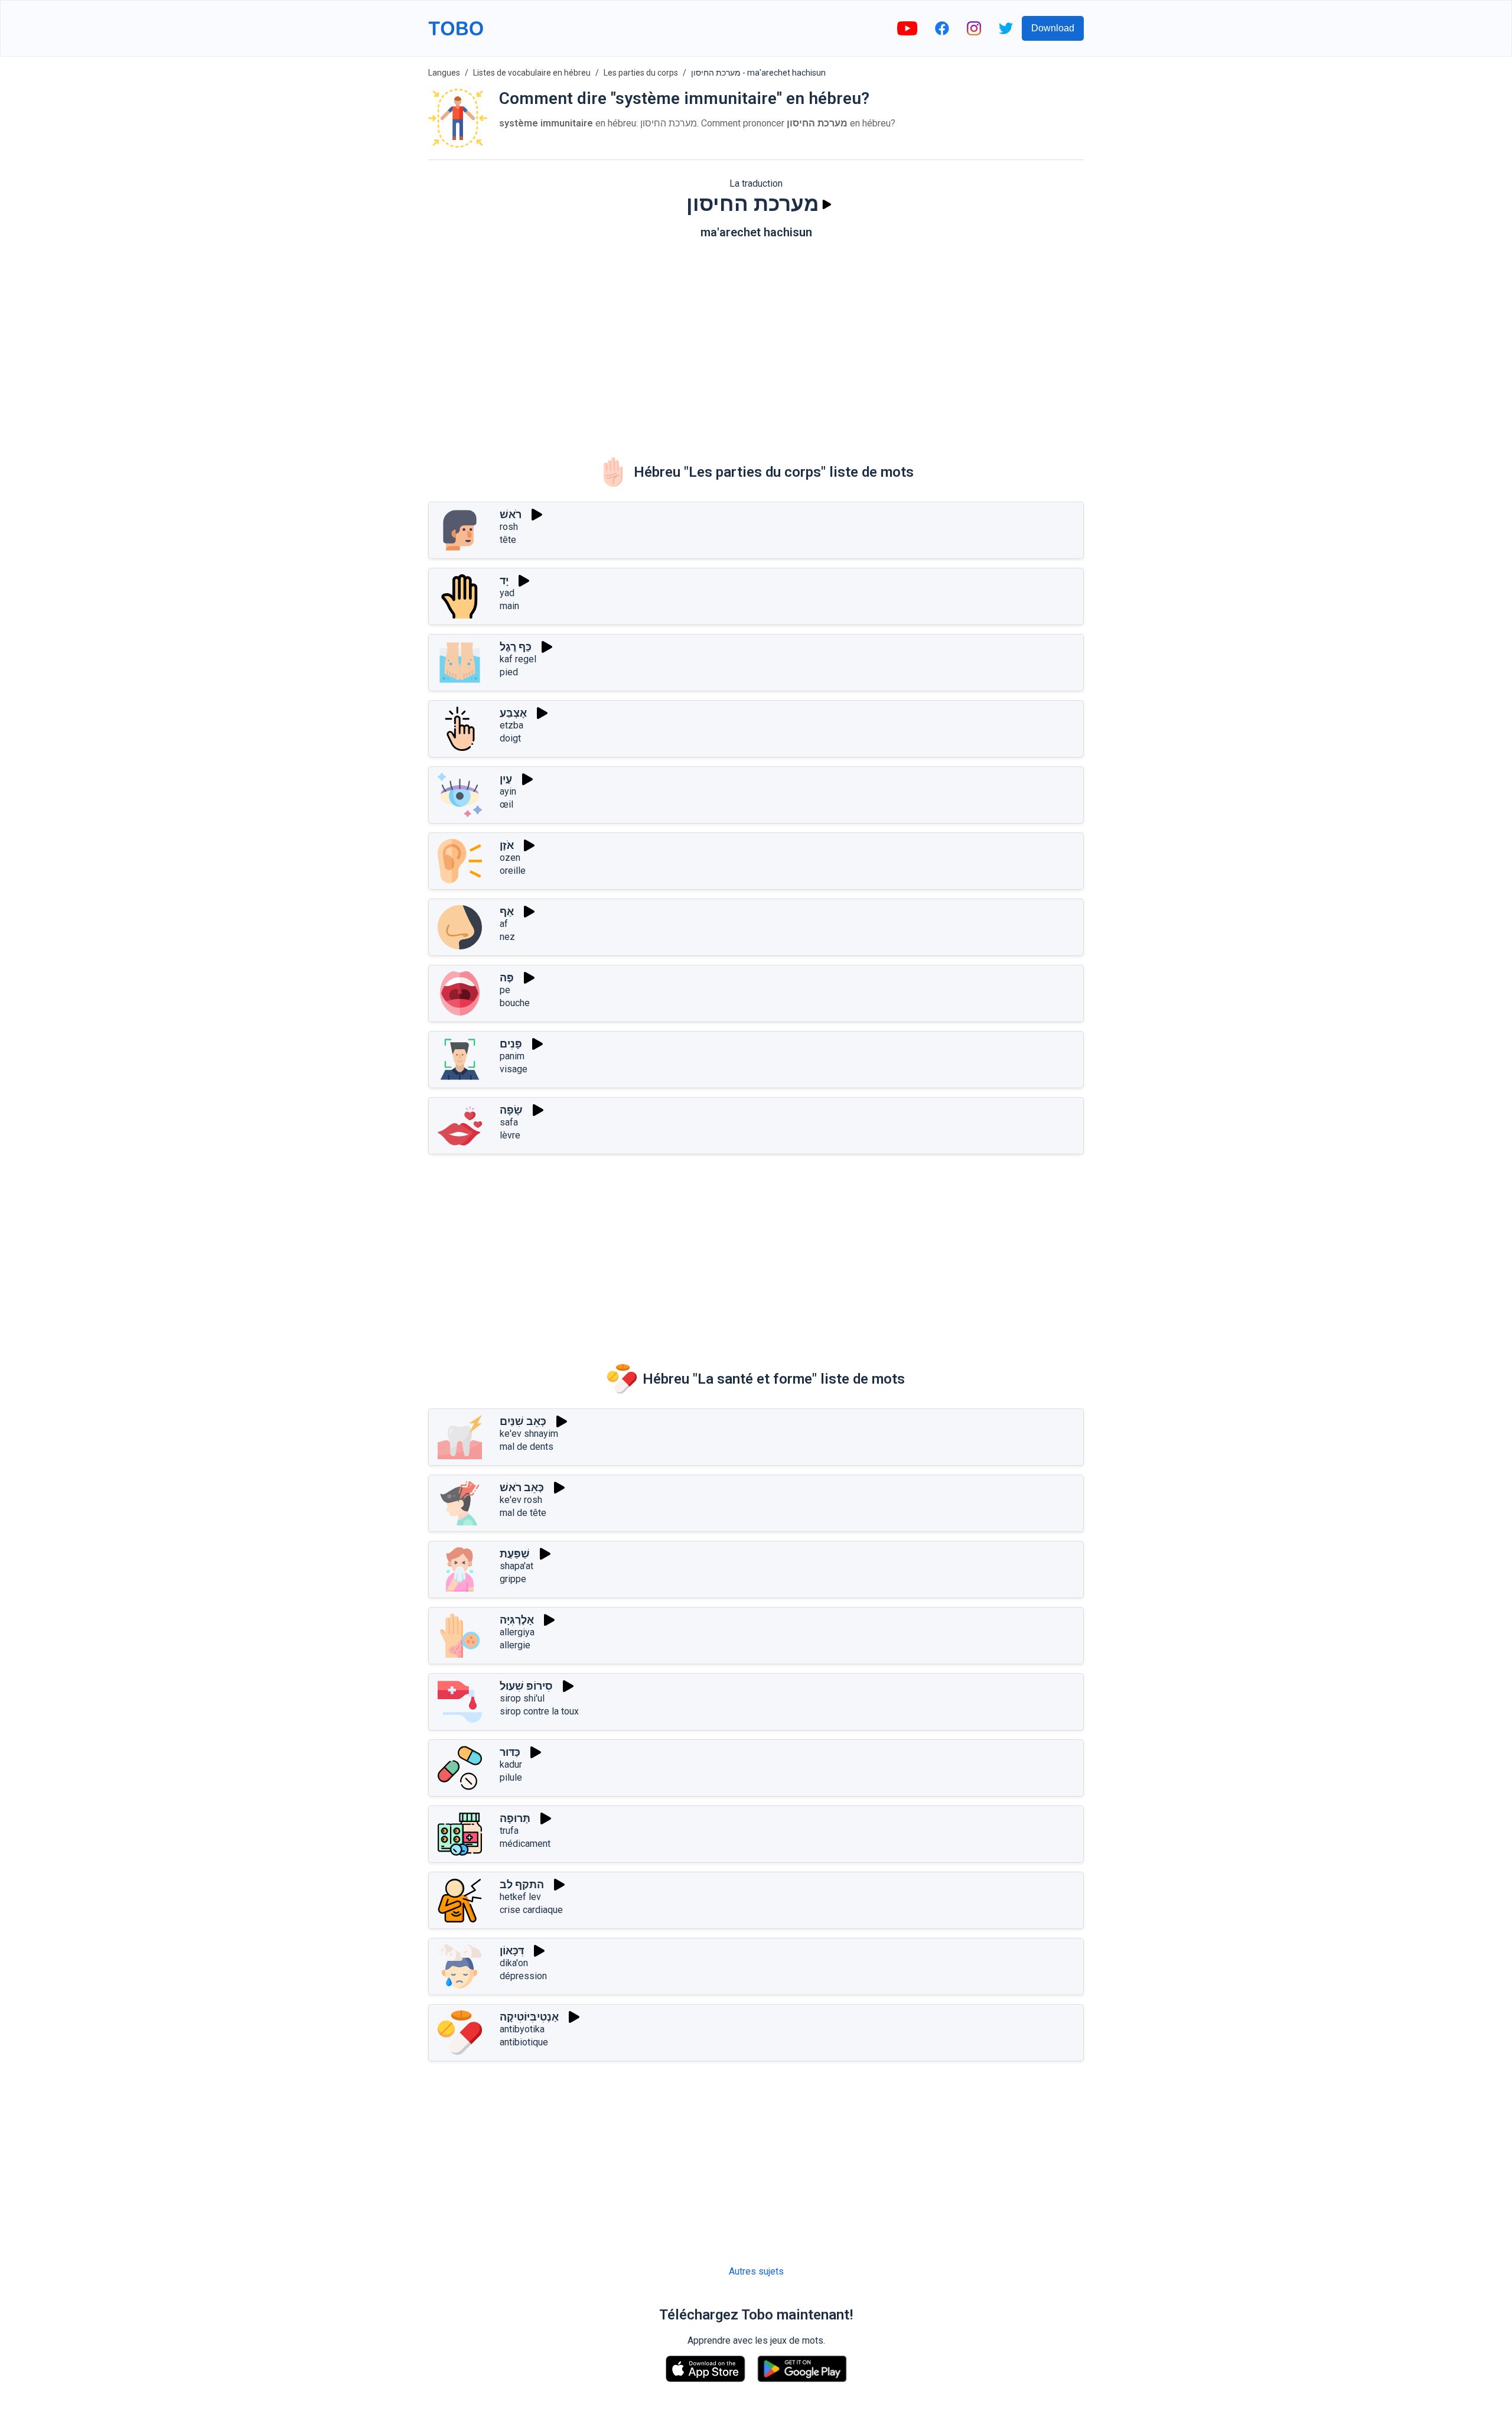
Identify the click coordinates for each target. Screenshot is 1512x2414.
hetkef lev (520, 1897)
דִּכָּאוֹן (512, 1951)
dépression (523, 1976)
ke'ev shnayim (529, 1434)
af (504, 924)
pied (509, 672)
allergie (515, 1645)
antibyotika (522, 2029)
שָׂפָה (511, 1110)
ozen (510, 858)
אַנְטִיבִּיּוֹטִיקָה (529, 2017)
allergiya (517, 1632)
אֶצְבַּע (513, 713)
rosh (509, 527)
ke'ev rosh (521, 1500)
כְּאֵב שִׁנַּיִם (523, 1421)
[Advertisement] (756, 340)
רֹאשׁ (511, 514)
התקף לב (522, 1884)
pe (505, 990)
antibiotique (524, 2042)
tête (508, 540)
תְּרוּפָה (515, 1818)
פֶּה (507, 977)
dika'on (514, 1963)
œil (506, 804)
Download (1053, 28)
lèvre (510, 1135)
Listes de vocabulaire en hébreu (532, 73)
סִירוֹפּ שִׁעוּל (526, 1686)
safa (509, 1122)
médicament (525, 1844)
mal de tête (523, 1513)
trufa (509, 1831)
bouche (515, 1003)
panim (512, 1056)
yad (507, 593)
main (509, 606)
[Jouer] (827, 204)
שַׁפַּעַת (515, 1554)
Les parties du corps (641, 73)
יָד (504, 580)
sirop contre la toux (539, 1711)
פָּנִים (511, 1044)
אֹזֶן (507, 845)
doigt (510, 738)
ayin (508, 791)
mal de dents (527, 1447)
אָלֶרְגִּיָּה (517, 1620)
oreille (513, 871)
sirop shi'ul (522, 1698)
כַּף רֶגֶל (516, 647)
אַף (507, 911)
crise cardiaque (531, 1910)
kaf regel (518, 659)
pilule (511, 1777)
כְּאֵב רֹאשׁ (522, 1487)
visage (514, 1069)
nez (507, 937)
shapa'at (517, 1566)
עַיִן (506, 779)
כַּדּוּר (510, 1752)
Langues (444, 73)
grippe (513, 1579)
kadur (511, 1764)
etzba (511, 725)
